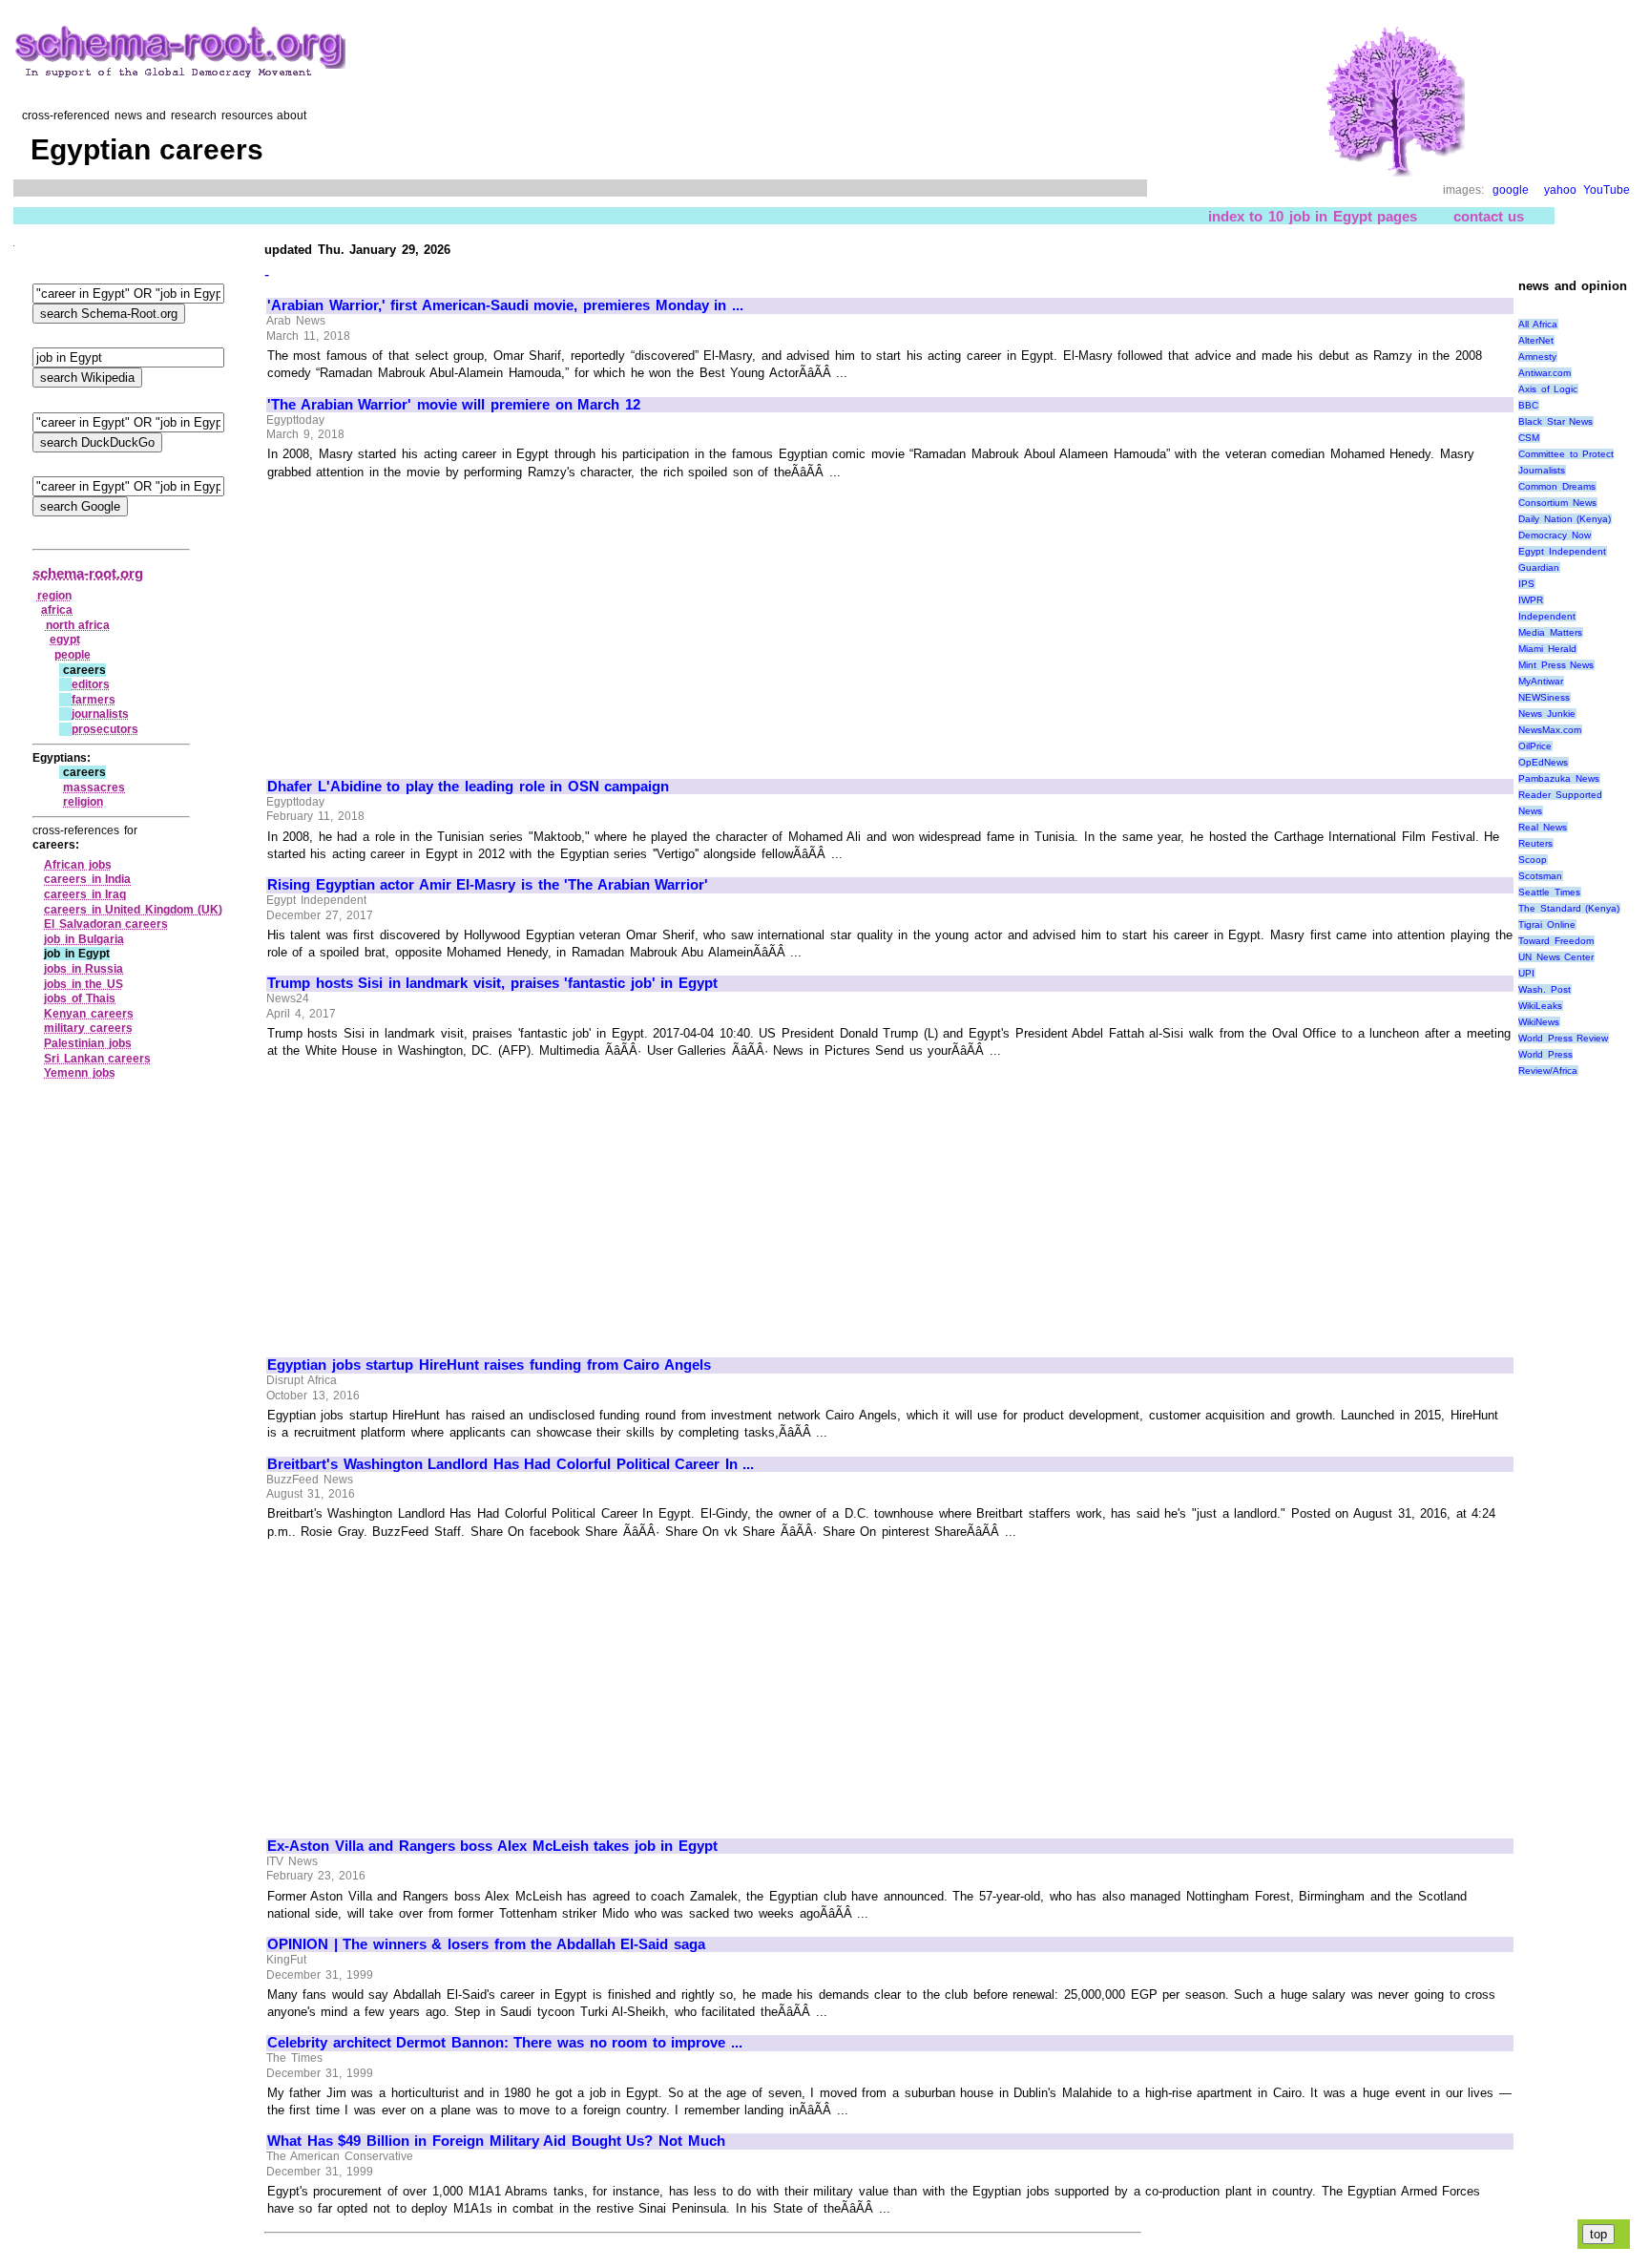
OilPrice (1535, 746)
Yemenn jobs (80, 1073)
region (54, 596)
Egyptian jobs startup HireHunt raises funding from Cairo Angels (489, 1365)
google (1511, 190)
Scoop (1533, 860)
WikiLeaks (1540, 1006)
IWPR (1531, 600)
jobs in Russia (83, 969)
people (73, 655)
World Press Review (1563, 1038)
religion (83, 802)
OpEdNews (1543, 762)
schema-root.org (88, 573)
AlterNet (1536, 340)
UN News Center (1556, 957)
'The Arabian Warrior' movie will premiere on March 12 (454, 405)
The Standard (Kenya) (1569, 908)
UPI (1526, 973)
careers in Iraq (85, 894)
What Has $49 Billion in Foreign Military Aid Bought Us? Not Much (496, 2141)
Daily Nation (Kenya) (1565, 519)
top (1598, 2234)
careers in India (87, 879)
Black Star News (1555, 421)
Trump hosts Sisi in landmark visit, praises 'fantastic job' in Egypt (492, 983)
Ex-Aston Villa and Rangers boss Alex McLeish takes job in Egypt (492, 1846)
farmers (94, 700)
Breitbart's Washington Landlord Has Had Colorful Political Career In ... (511, 1464)
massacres (94, 787)
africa (57, 610)
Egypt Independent (1562, 551)
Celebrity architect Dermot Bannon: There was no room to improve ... (505, 2043)
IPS (1526, 584)
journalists (100, 714)
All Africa (1538, 324)
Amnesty (1537, 357)
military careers (88, 1028)
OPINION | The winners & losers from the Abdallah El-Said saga (486, 1944)
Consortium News (1557, 503)
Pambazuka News (1559, 778)
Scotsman (1540, 876)
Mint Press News (1556, 665)
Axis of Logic (1548, 389)
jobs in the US (83, 984)
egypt (65, 640)
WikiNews (1539, 1022)
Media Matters (1550, 632)
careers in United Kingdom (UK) (133, 910)
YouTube (1607, 190)
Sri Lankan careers (97, 1059)
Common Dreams (1557, 486)
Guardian (1539, 567)
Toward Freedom (1556, 941)
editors (91, 684)
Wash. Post (1545, 989)
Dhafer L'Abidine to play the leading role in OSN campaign (468, 787)
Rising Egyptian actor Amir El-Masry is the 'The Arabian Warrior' (488, 885)
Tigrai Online (1547, 924)
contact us (1489, 216)
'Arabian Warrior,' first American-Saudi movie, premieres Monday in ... (505, 305)
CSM (1529, 438)
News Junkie (1547, 714)
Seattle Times (1549, 892)
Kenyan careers (89, 1014)
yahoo (1560, 190)
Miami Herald (1547, 649)
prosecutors (105, 729)
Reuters (1535, 843)
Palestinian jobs (88, 1043)
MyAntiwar (1541, 681)
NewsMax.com (1550, 730)
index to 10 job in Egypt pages (1313, 216)
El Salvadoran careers (106, 924)
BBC (1528, 405)
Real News (1543, 827)
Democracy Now (1555, 535)
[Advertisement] (428, 620)
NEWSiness (1544, 697)
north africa (78, 625)
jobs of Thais (80, 998)
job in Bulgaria (84, 939)
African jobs (78, 865)
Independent (1547, 616)
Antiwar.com (1545, 373)
